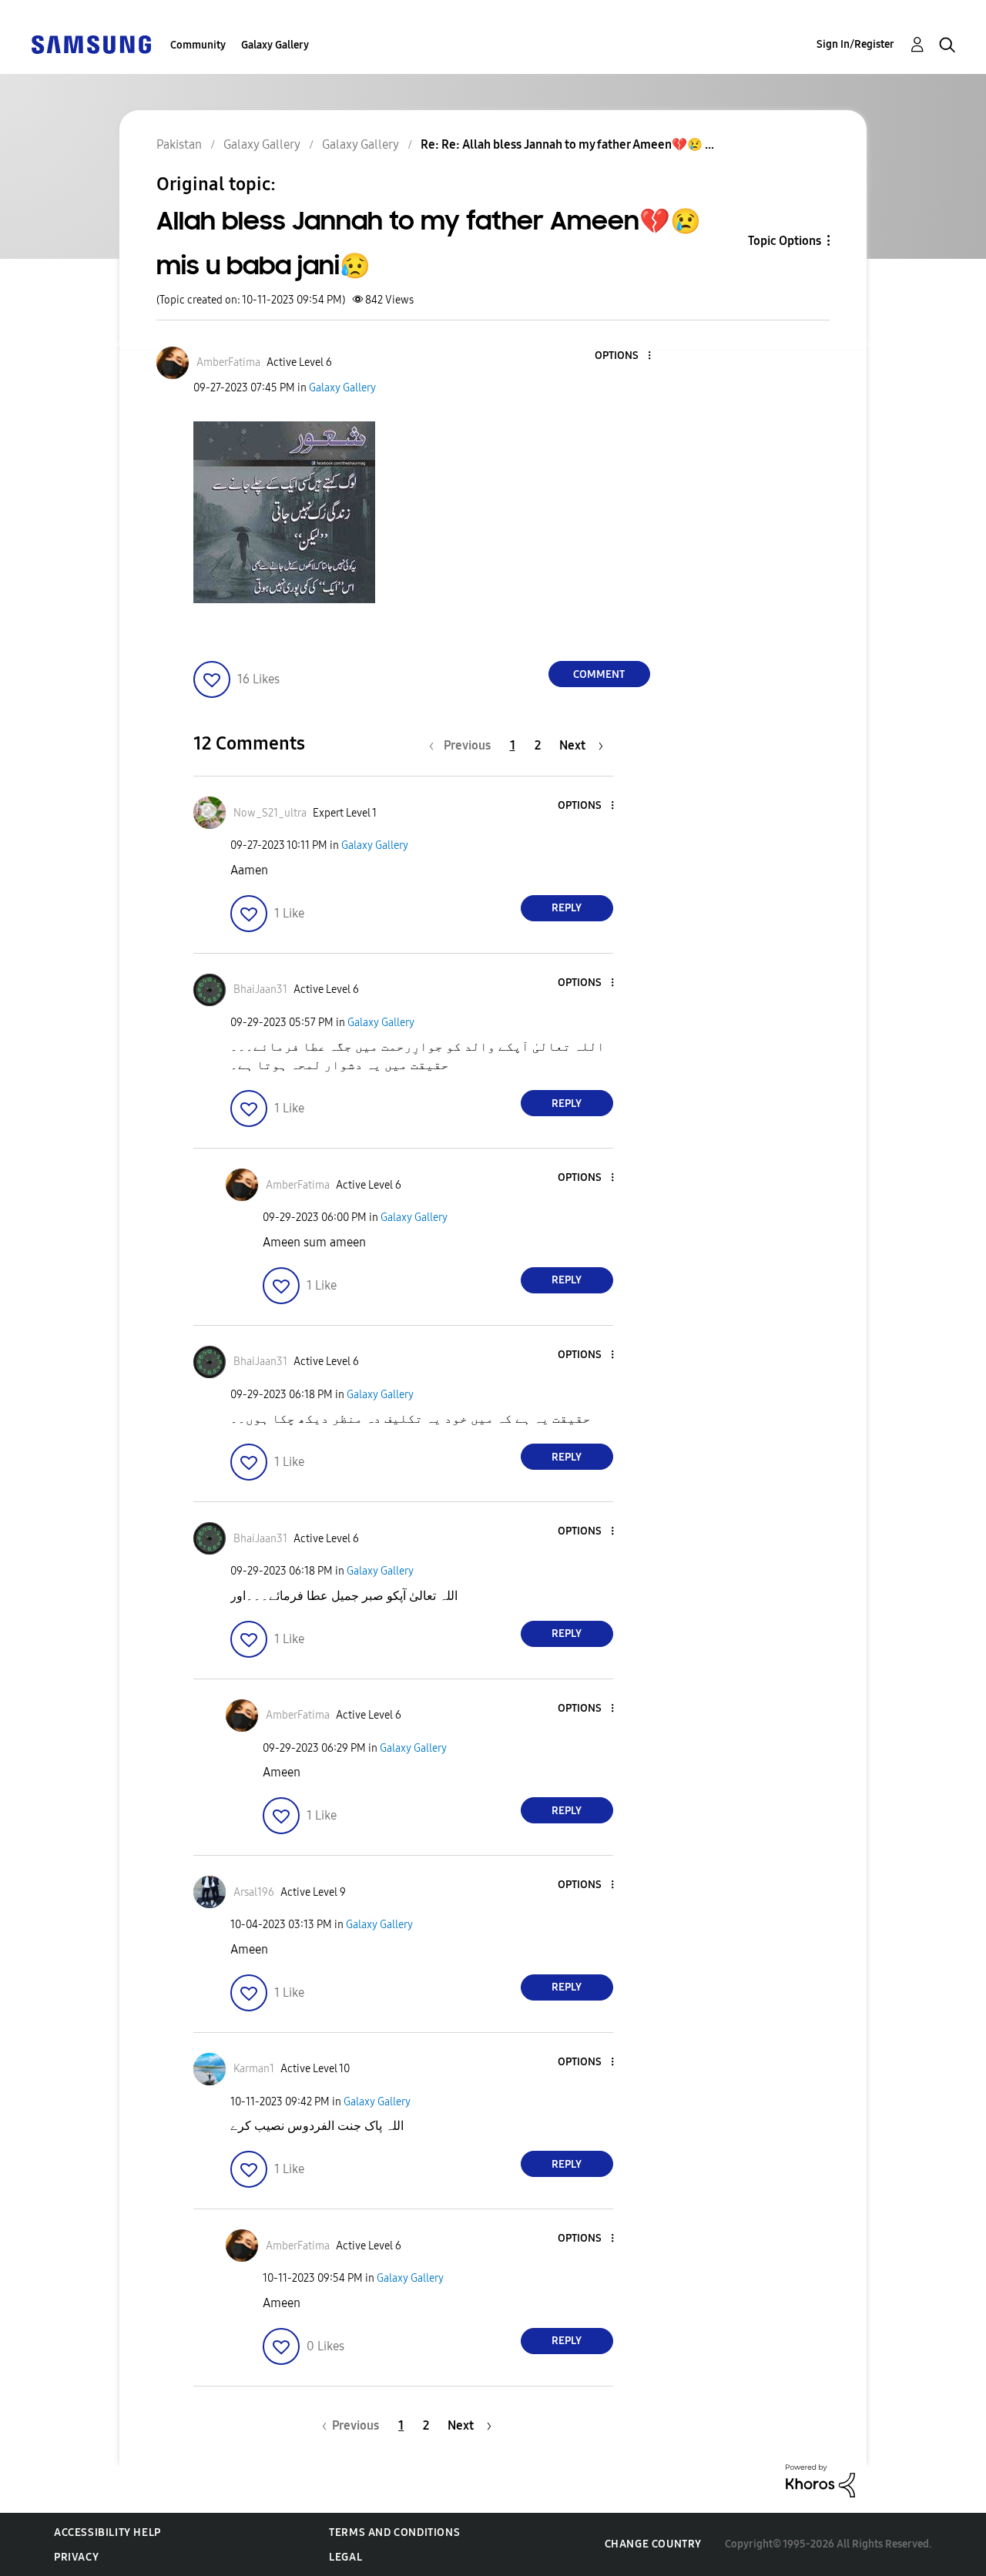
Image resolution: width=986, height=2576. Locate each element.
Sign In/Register (855, 44)
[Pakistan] (91, 44)
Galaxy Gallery (275, 45)
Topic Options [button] (785, 241)
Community (198, 45)
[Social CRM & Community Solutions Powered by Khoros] (820, 2480)
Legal (345, 2557)
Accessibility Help (107, 2532)
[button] (623, 356)
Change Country (653, 2544)
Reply (567, 908)
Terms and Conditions (394, 2532)
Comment (599, 674)
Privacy (76, 2557)
